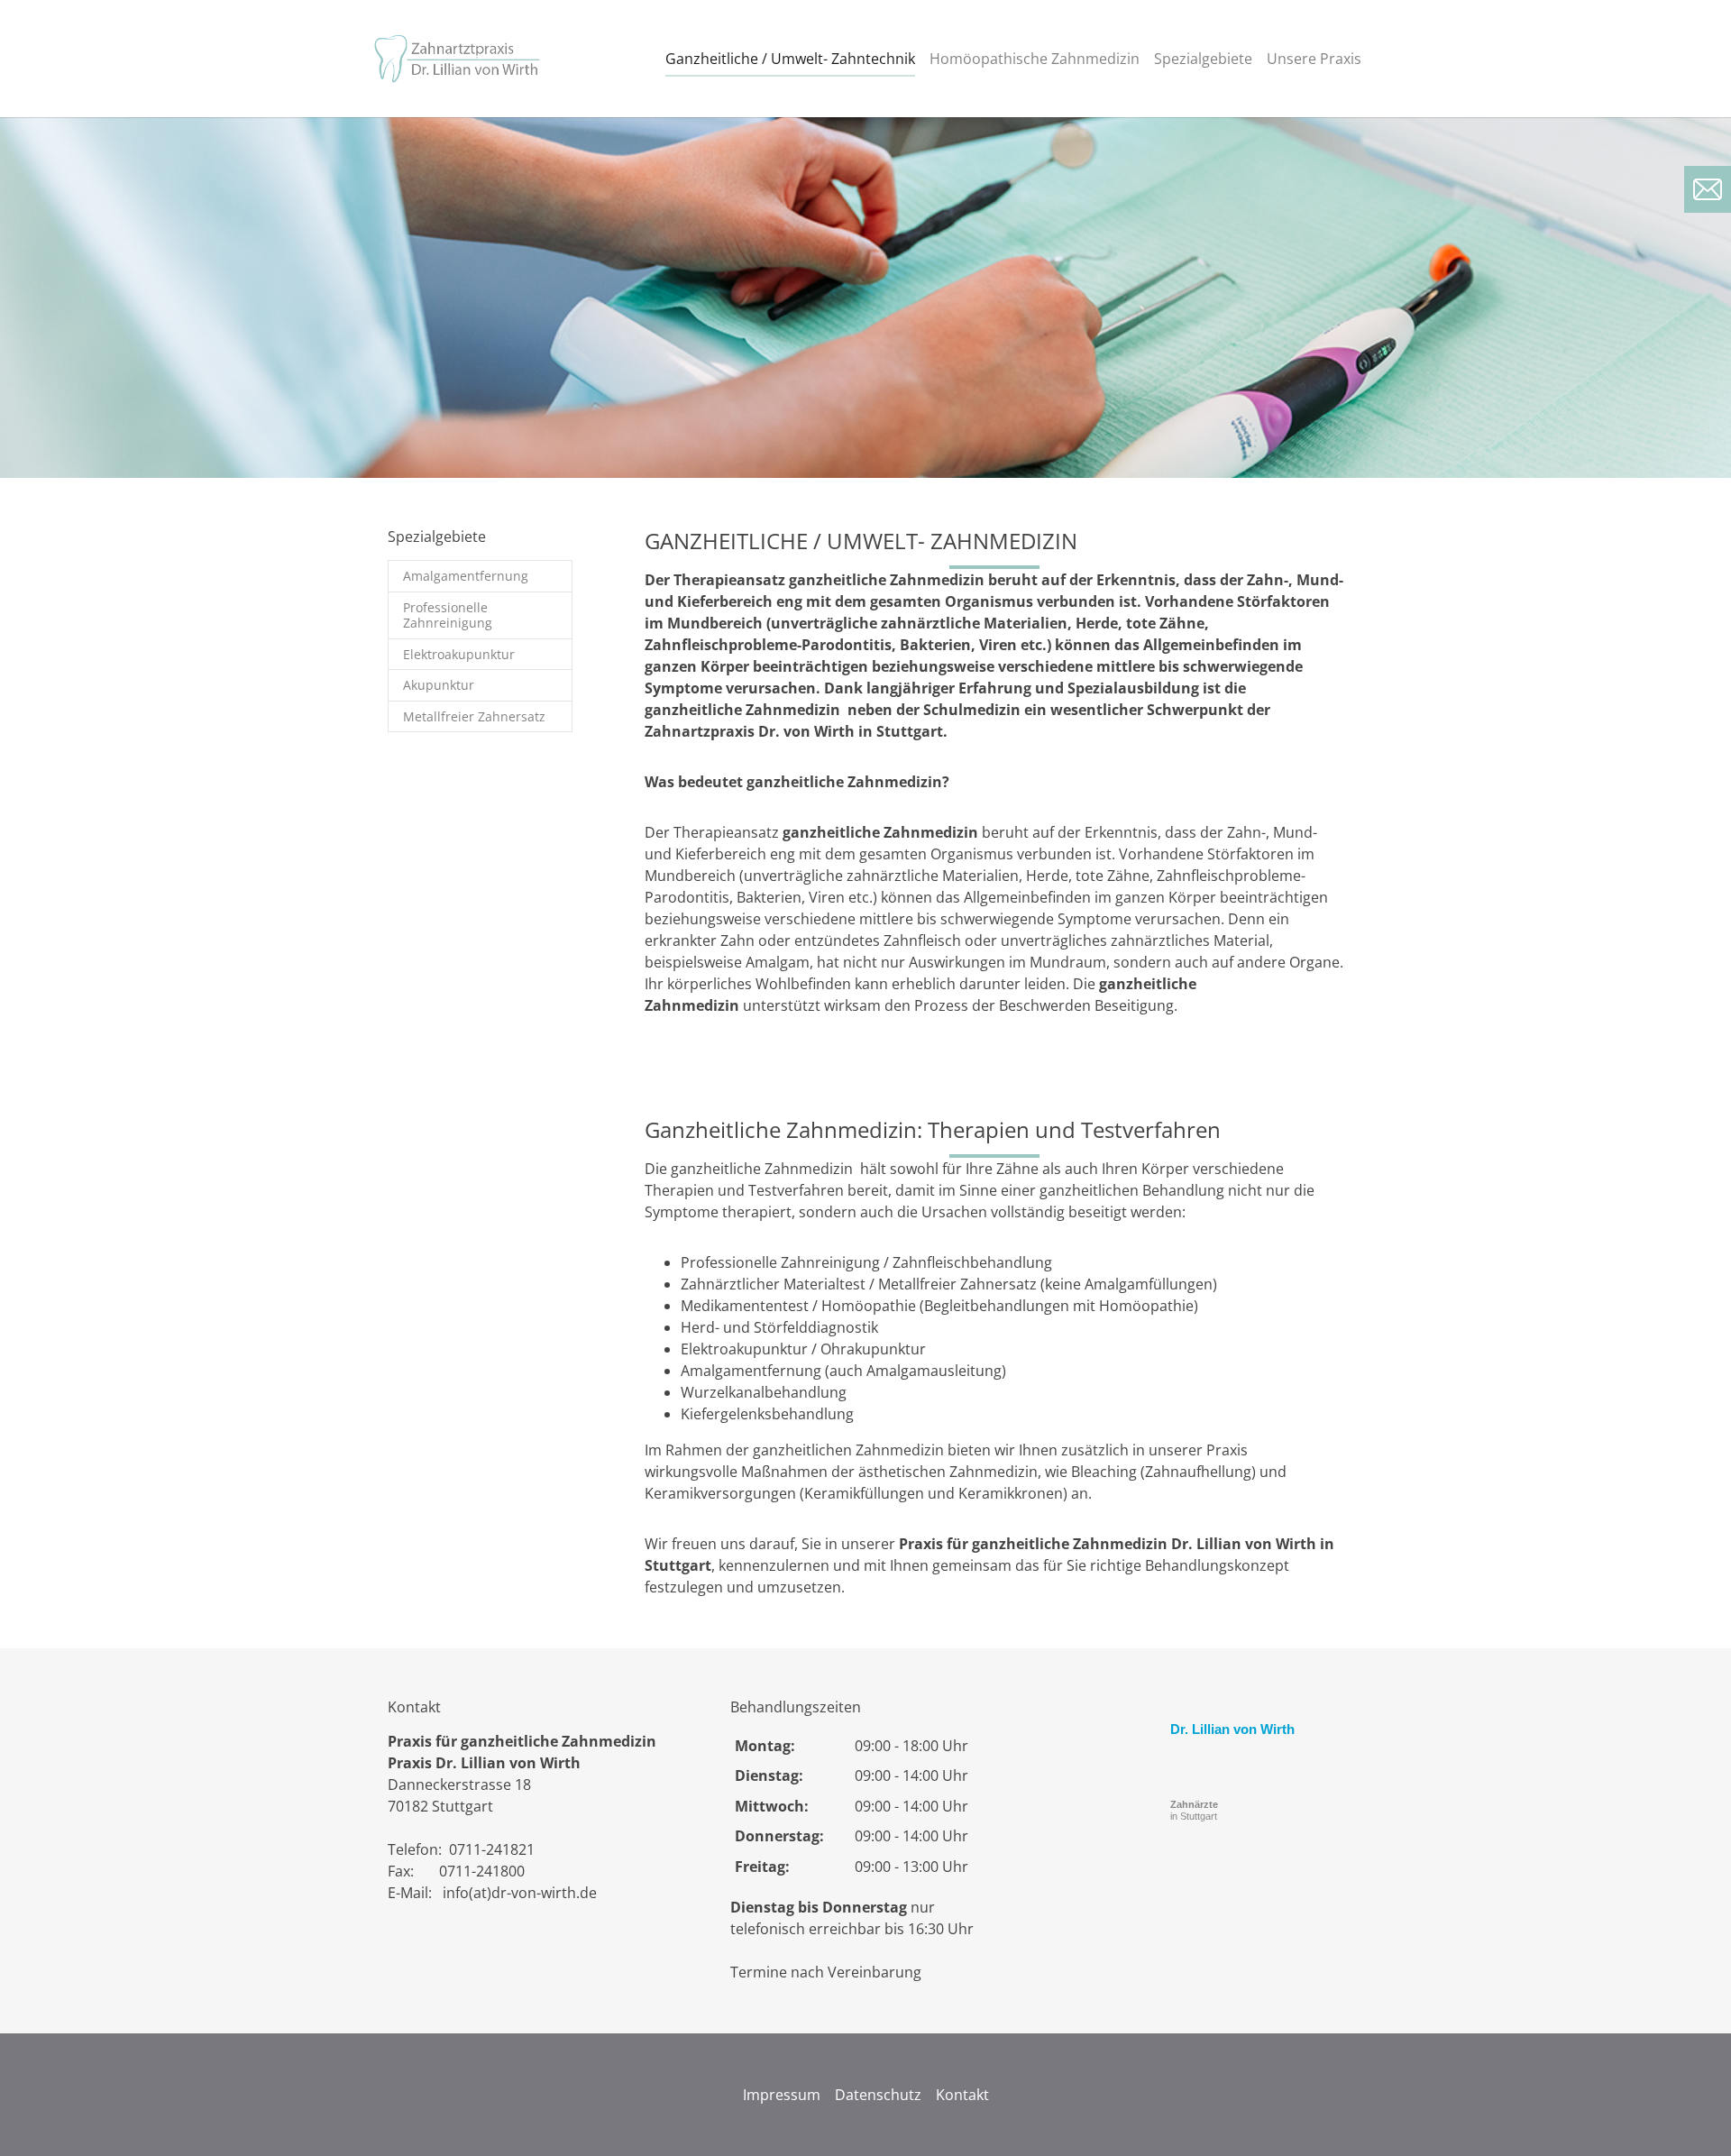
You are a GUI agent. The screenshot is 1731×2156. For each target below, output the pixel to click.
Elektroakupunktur (459, 654)
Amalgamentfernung (466, 576)
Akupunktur (439, 685)
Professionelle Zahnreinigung (448, 615)
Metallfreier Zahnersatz (474, 716)
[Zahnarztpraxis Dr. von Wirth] (460, 59)
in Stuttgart (1194, 1810)
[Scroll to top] (1691, 2116)
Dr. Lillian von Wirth (1232, 1729)
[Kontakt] (1708, 189)
